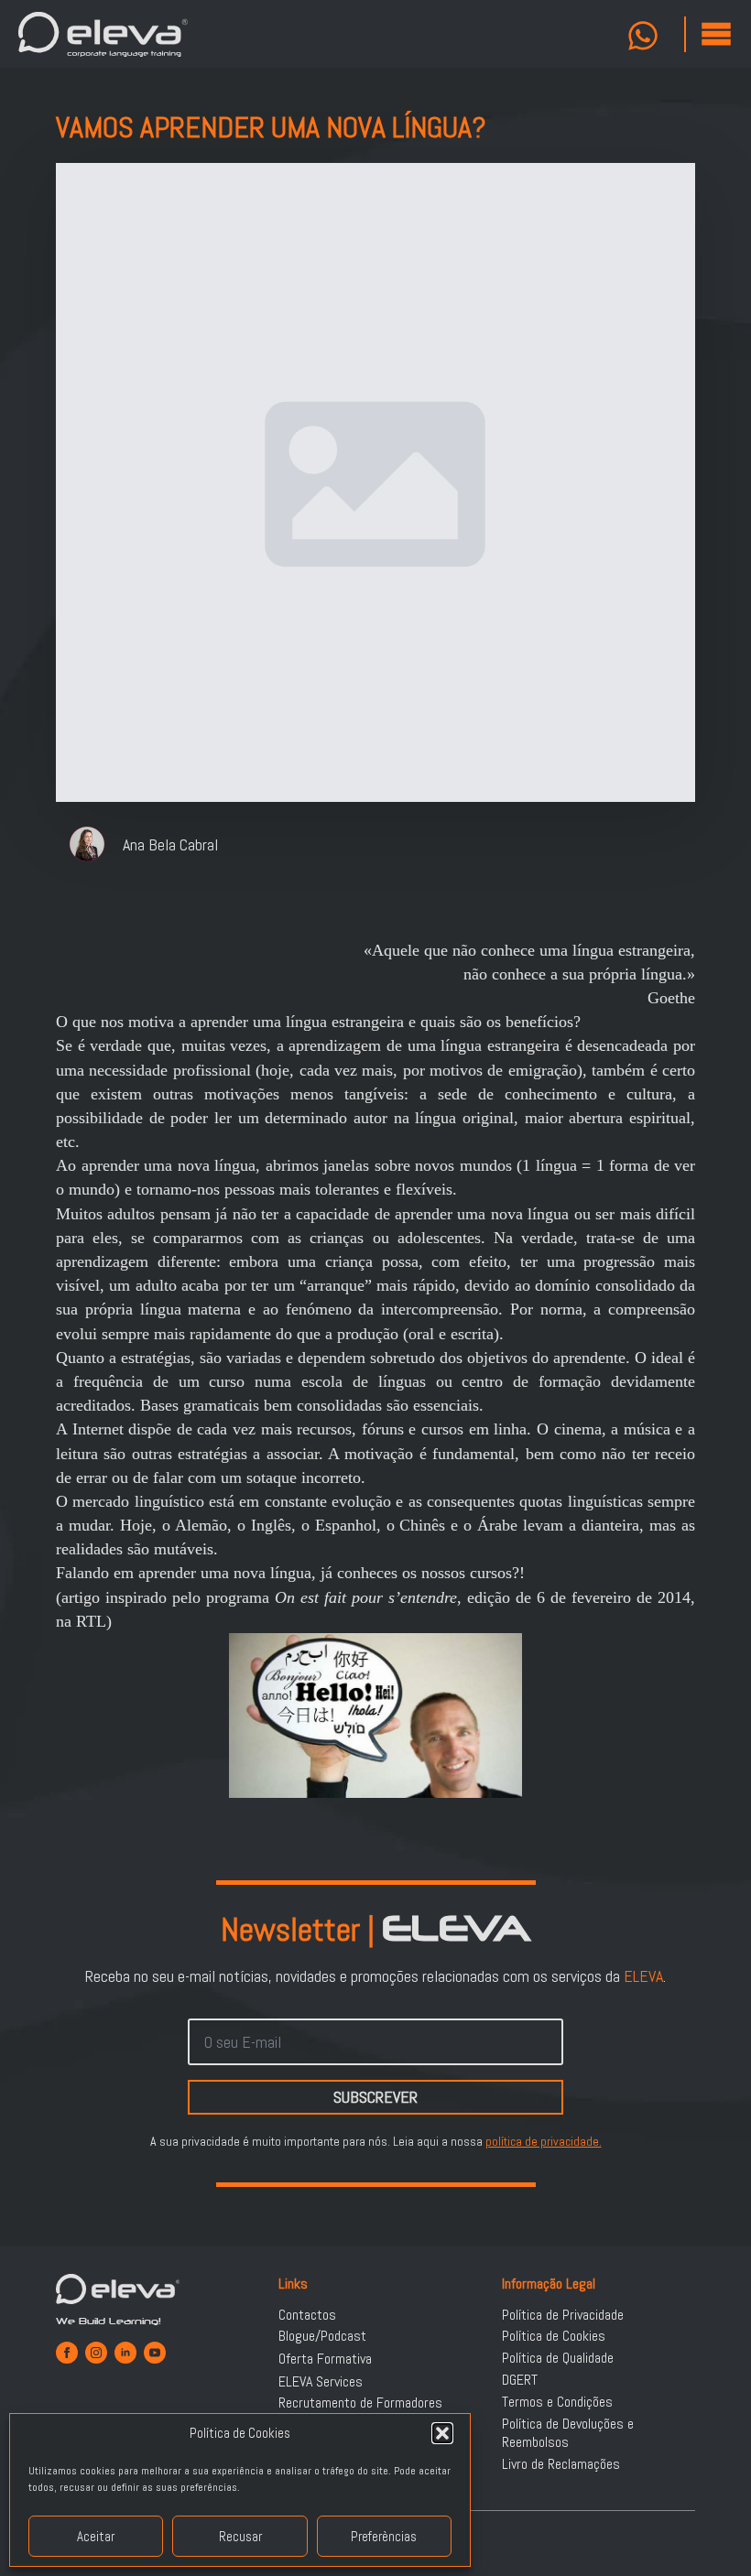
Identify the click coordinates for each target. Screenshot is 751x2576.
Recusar (240, 2536)
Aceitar (96, 2536)
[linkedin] (125, 2353)
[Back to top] (714, 2539)
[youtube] (155, 2353)
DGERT (520, 2380)
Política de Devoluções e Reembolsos (568, 2434)
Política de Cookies (554, 2336)
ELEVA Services (321, 2382)
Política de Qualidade (558, 2358)
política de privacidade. (544, 2141)
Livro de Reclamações (561, 2464)
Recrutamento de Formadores (360, 2403)
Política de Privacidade (563, 2315)
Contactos (307, 2315)
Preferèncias (384, 2536)
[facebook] (67, 2353)
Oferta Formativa (325, 2359)
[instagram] (96, 2353)
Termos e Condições (557, 2402)
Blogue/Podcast (322, 2336)
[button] (442, 2433)
